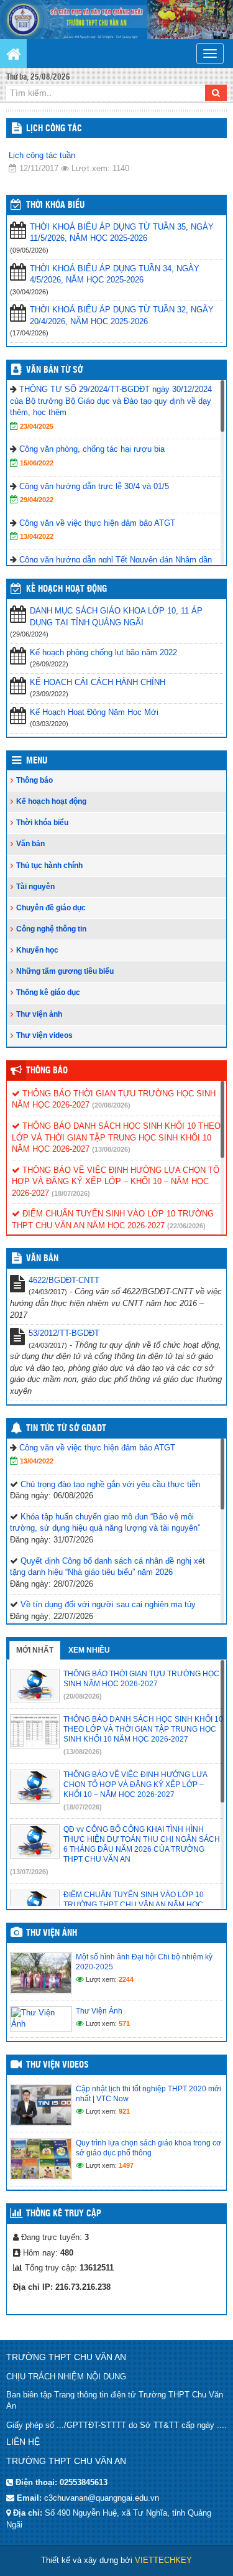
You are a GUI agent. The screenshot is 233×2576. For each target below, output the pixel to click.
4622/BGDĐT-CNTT (64, 1280)
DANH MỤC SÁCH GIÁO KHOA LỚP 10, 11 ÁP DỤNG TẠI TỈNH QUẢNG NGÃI (116, 617)
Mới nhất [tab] (35, 1650)
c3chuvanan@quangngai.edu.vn (102, 2498)
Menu (37, 761)
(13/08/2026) (111, 1149)
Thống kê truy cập (64, 2214)
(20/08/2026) (111, 1105)
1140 (121, 168)
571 (124, 2023)
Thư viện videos (44, 1035)
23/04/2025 (37, 426)
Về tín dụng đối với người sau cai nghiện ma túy (108, 1604)
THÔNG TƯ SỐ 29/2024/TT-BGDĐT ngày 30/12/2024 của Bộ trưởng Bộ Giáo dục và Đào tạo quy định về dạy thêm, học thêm (111, 401)
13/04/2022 (37, 536)
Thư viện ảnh (39, 1014)
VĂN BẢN (42, 1259)
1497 (126, 2165)
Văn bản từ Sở (54, 370)
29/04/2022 (37, 500)
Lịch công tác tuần (42, 155)
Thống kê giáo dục (48, 992)
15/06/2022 (37, 463)
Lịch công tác (54, 129)
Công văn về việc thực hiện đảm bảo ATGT (97, 523)
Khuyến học (37, 950)
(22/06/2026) (186, 1226)
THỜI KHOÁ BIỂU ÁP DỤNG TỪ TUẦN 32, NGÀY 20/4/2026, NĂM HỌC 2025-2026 (122, 315)
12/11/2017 (39, 168)
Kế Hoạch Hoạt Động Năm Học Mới (94, 712)
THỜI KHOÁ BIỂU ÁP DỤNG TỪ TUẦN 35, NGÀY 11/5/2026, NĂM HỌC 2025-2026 (122, 233)
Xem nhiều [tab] (89, 1650)
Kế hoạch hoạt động (66, 589)
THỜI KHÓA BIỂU (55, 205)
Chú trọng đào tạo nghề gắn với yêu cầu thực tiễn (110, 1484)
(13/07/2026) (29, 1872)
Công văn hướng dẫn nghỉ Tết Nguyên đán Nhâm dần (116, 560)
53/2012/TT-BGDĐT (64, 1333)
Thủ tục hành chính (49, 866)
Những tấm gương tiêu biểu (65, 971)
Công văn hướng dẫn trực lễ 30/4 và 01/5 (94, 486)
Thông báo (34, 780)
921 (124, 2111)
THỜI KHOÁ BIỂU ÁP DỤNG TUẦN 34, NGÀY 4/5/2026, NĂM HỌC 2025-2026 (115, 274)
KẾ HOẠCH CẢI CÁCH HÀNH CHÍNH (98, 682)
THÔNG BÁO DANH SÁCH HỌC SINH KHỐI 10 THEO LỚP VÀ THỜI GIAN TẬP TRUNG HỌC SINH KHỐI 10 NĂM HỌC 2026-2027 (116, 1137)
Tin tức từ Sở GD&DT (66, 1429)
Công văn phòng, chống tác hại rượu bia (92, 449)
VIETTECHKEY (163, 2560)
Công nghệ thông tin (51, 929)
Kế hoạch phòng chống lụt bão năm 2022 (103, 652)
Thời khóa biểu (42, 823)
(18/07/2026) (71, 1193)
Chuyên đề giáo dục (51, 908)
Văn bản (30, 844)
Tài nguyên (35, 887)
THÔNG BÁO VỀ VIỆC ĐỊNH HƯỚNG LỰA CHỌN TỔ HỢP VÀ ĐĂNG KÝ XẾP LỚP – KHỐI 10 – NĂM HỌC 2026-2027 (116, 1182)
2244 (126, 1979)
